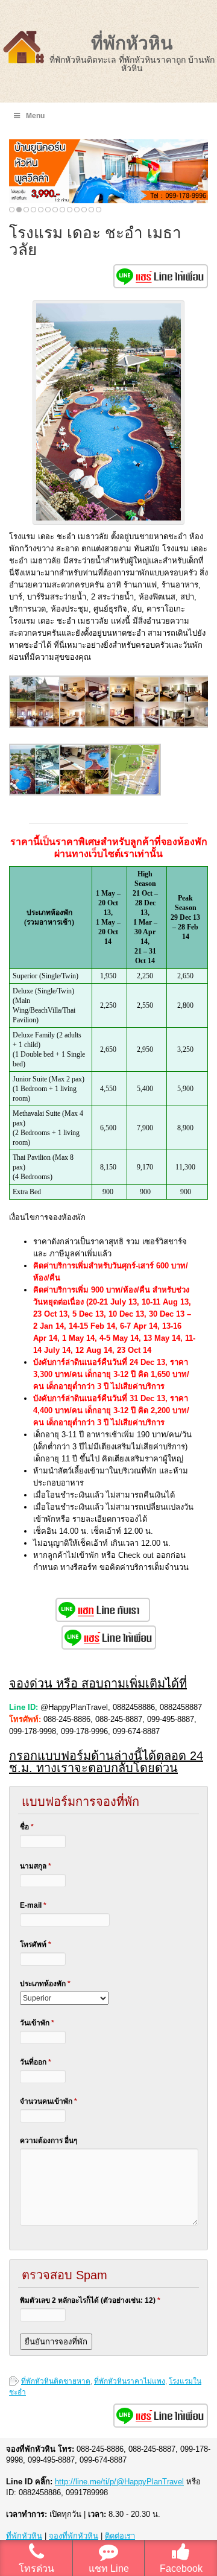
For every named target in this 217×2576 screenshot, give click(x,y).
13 (99, 210)
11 (84, 210)
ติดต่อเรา (120, 2536)
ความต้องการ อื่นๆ (49, 2141)
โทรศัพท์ (36, 1945)
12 (91, 210)
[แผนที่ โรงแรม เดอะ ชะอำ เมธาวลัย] (135, 793)
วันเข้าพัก (37, 2023)
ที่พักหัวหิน (132, 43)
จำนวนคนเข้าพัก (49, 2101)
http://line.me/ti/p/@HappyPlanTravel (119, 2482)
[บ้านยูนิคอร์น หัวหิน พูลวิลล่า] (108, 171)
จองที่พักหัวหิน (74, 2536)
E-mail (33, 1905)
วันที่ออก (36, 2062)
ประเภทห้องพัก (45, 1984)
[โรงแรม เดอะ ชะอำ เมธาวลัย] (35, 725)
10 (77, 210)
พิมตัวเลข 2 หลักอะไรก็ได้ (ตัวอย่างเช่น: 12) (90, 2300)
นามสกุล (36, 1866)
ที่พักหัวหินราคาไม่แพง (130, 2381)
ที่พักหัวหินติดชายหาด (56, 2381)
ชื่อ (27, 1827)
